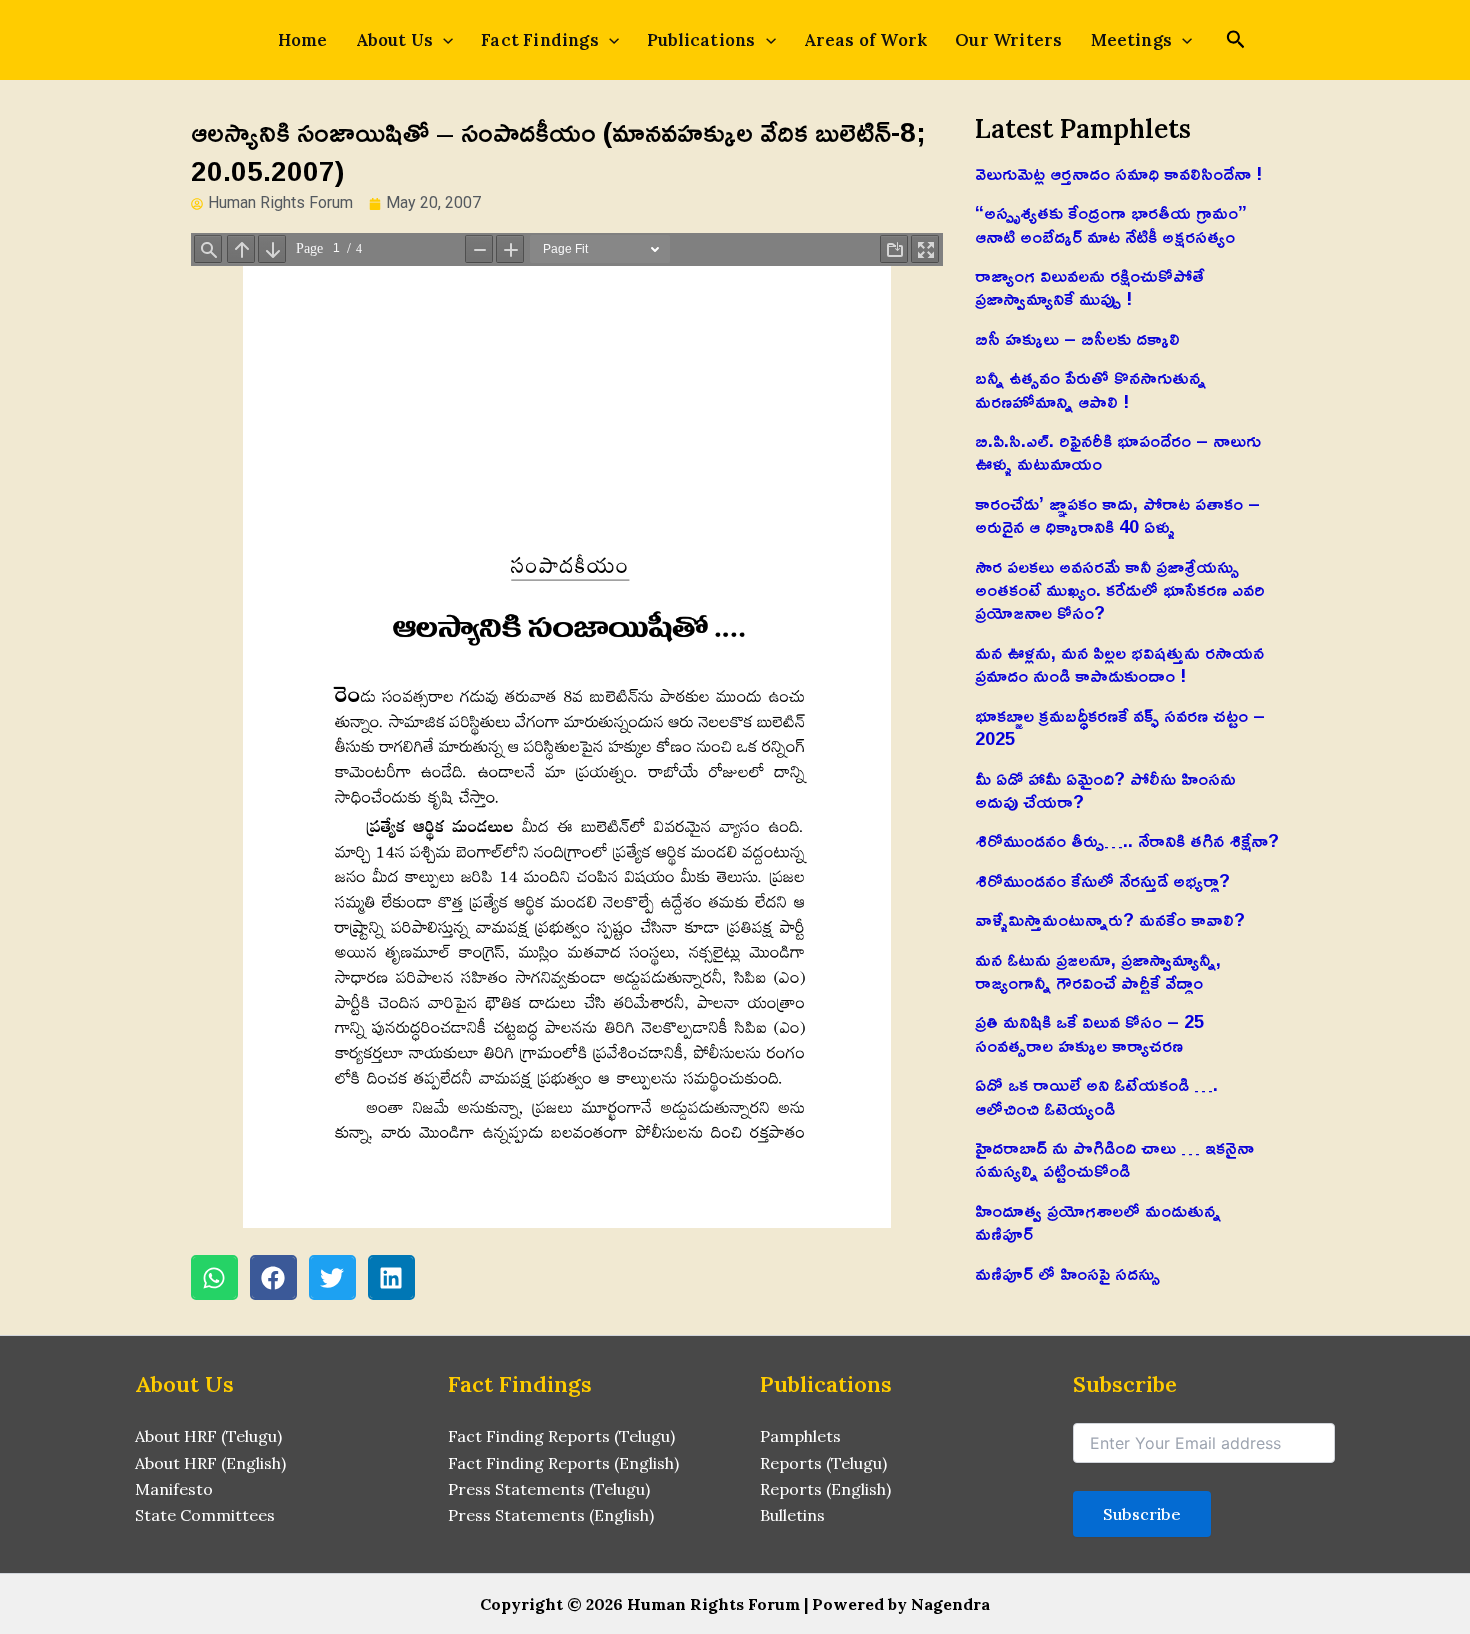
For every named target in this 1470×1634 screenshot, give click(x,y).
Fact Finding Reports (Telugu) (561, 1436)
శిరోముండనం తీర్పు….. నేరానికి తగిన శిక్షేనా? (1127, 840)
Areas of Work (866, 40)
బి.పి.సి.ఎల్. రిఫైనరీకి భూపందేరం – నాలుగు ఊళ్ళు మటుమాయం (1118, 451)
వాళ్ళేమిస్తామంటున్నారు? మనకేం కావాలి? (1110, 919)
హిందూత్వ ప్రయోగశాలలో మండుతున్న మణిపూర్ (1098, 1221)
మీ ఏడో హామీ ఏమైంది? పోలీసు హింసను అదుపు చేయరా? (1105, 789)
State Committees (205, 1515)
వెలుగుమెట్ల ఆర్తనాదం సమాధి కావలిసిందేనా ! (1118, 173)
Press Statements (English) (551, 1515)
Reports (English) (825, 1489)
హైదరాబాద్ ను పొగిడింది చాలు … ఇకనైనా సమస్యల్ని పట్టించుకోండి (1114, 1158)
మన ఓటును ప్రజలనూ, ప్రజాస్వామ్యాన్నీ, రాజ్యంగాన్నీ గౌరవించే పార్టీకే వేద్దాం (1098, 970)
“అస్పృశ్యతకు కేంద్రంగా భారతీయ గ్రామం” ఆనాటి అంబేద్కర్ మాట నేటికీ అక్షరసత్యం (1111, 223)
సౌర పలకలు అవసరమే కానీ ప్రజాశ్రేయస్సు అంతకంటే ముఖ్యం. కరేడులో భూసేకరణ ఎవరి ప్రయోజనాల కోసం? (1120, 589)
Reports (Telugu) (823, 1463)
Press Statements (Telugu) (549, 1489)
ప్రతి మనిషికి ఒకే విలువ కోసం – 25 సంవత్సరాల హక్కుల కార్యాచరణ (1089, 1032)
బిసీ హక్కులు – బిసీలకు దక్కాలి (1077, 338)
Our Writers (1008, 40)
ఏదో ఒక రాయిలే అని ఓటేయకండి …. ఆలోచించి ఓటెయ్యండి (1096, 1095)
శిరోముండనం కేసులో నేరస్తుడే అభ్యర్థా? (1102, 880)
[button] (214, 1277)
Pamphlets (800, 1436)
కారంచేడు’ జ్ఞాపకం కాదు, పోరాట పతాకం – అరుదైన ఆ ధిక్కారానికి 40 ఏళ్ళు (1117, 514)
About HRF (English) (210, 1463)
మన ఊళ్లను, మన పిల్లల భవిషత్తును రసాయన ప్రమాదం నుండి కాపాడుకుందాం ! (1119, 663)
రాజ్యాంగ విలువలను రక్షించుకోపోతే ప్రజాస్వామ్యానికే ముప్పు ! (1089, 286)
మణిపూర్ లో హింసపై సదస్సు (1067, 1273)
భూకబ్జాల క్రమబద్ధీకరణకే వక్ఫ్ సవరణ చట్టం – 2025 (1120, 726)
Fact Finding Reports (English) (563, 1463)
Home (303, 40)
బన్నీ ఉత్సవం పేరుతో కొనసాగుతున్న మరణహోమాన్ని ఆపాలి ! (1090, 388)
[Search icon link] (1236, 41)
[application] (443, 40)
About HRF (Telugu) (208, 1436)
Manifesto (174, 1489)
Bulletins (792, 1515)
